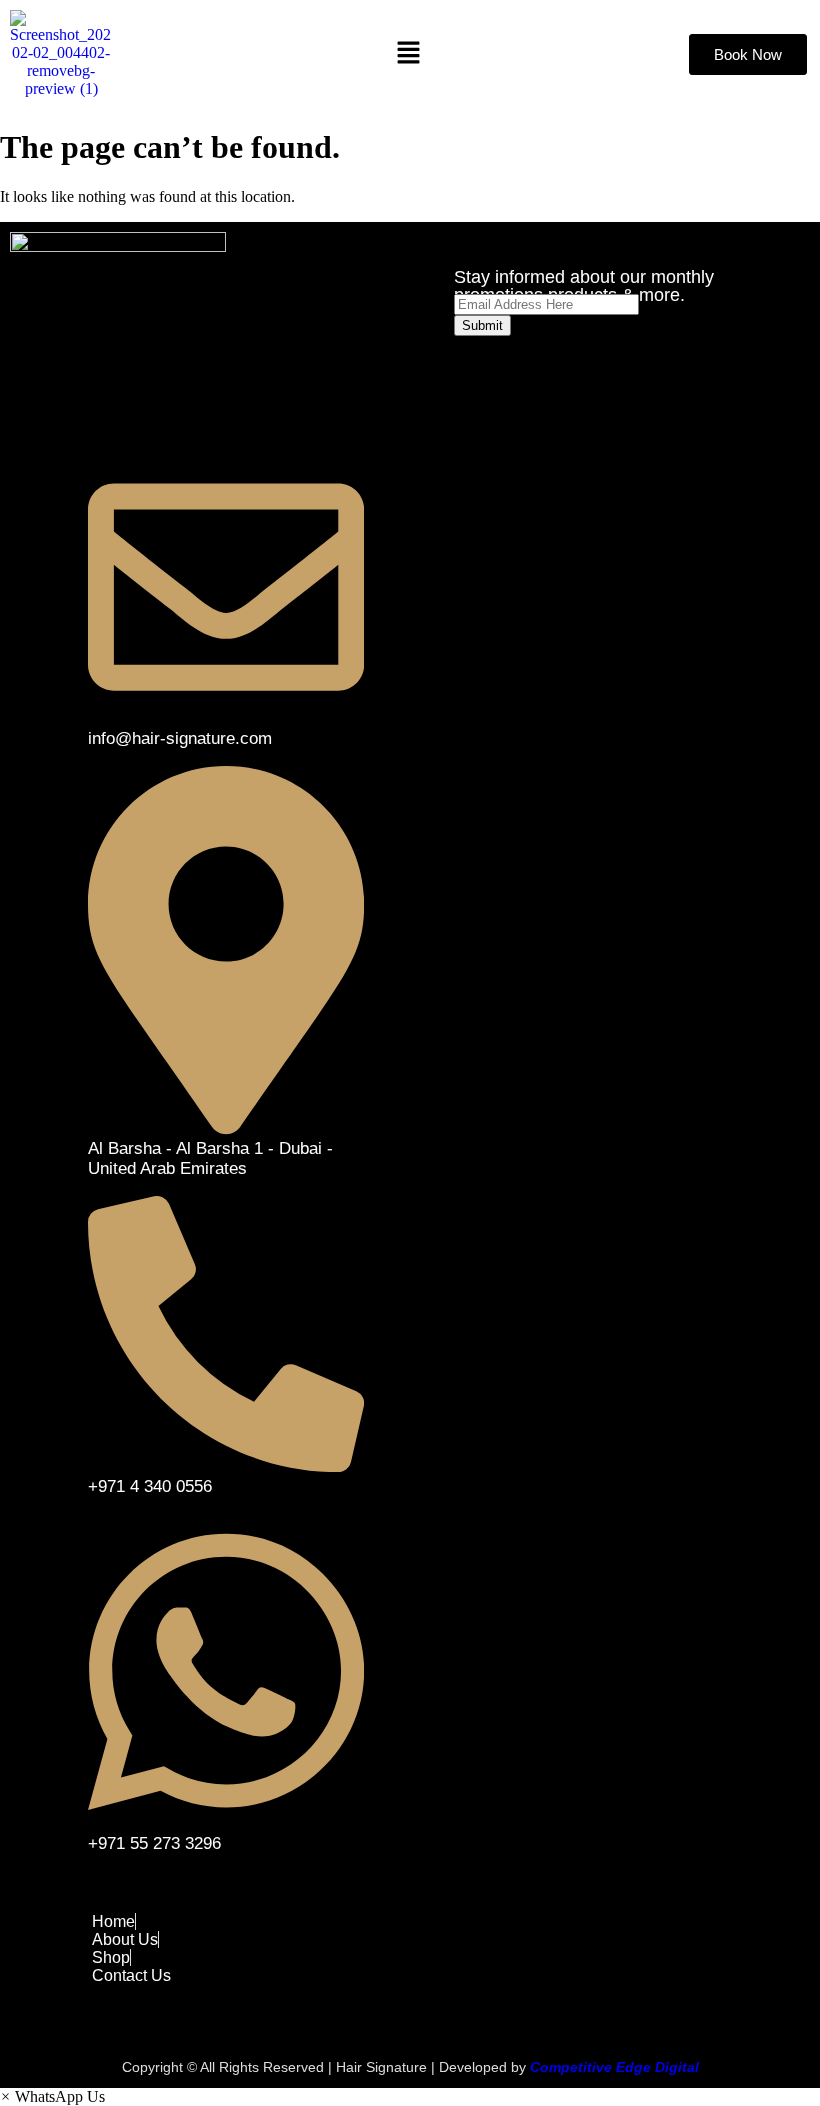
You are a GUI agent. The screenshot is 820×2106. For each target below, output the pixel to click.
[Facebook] (522, 395)
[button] (408, 54)
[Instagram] (468, 395)
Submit (482, 325)
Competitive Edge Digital (614, 2067)
